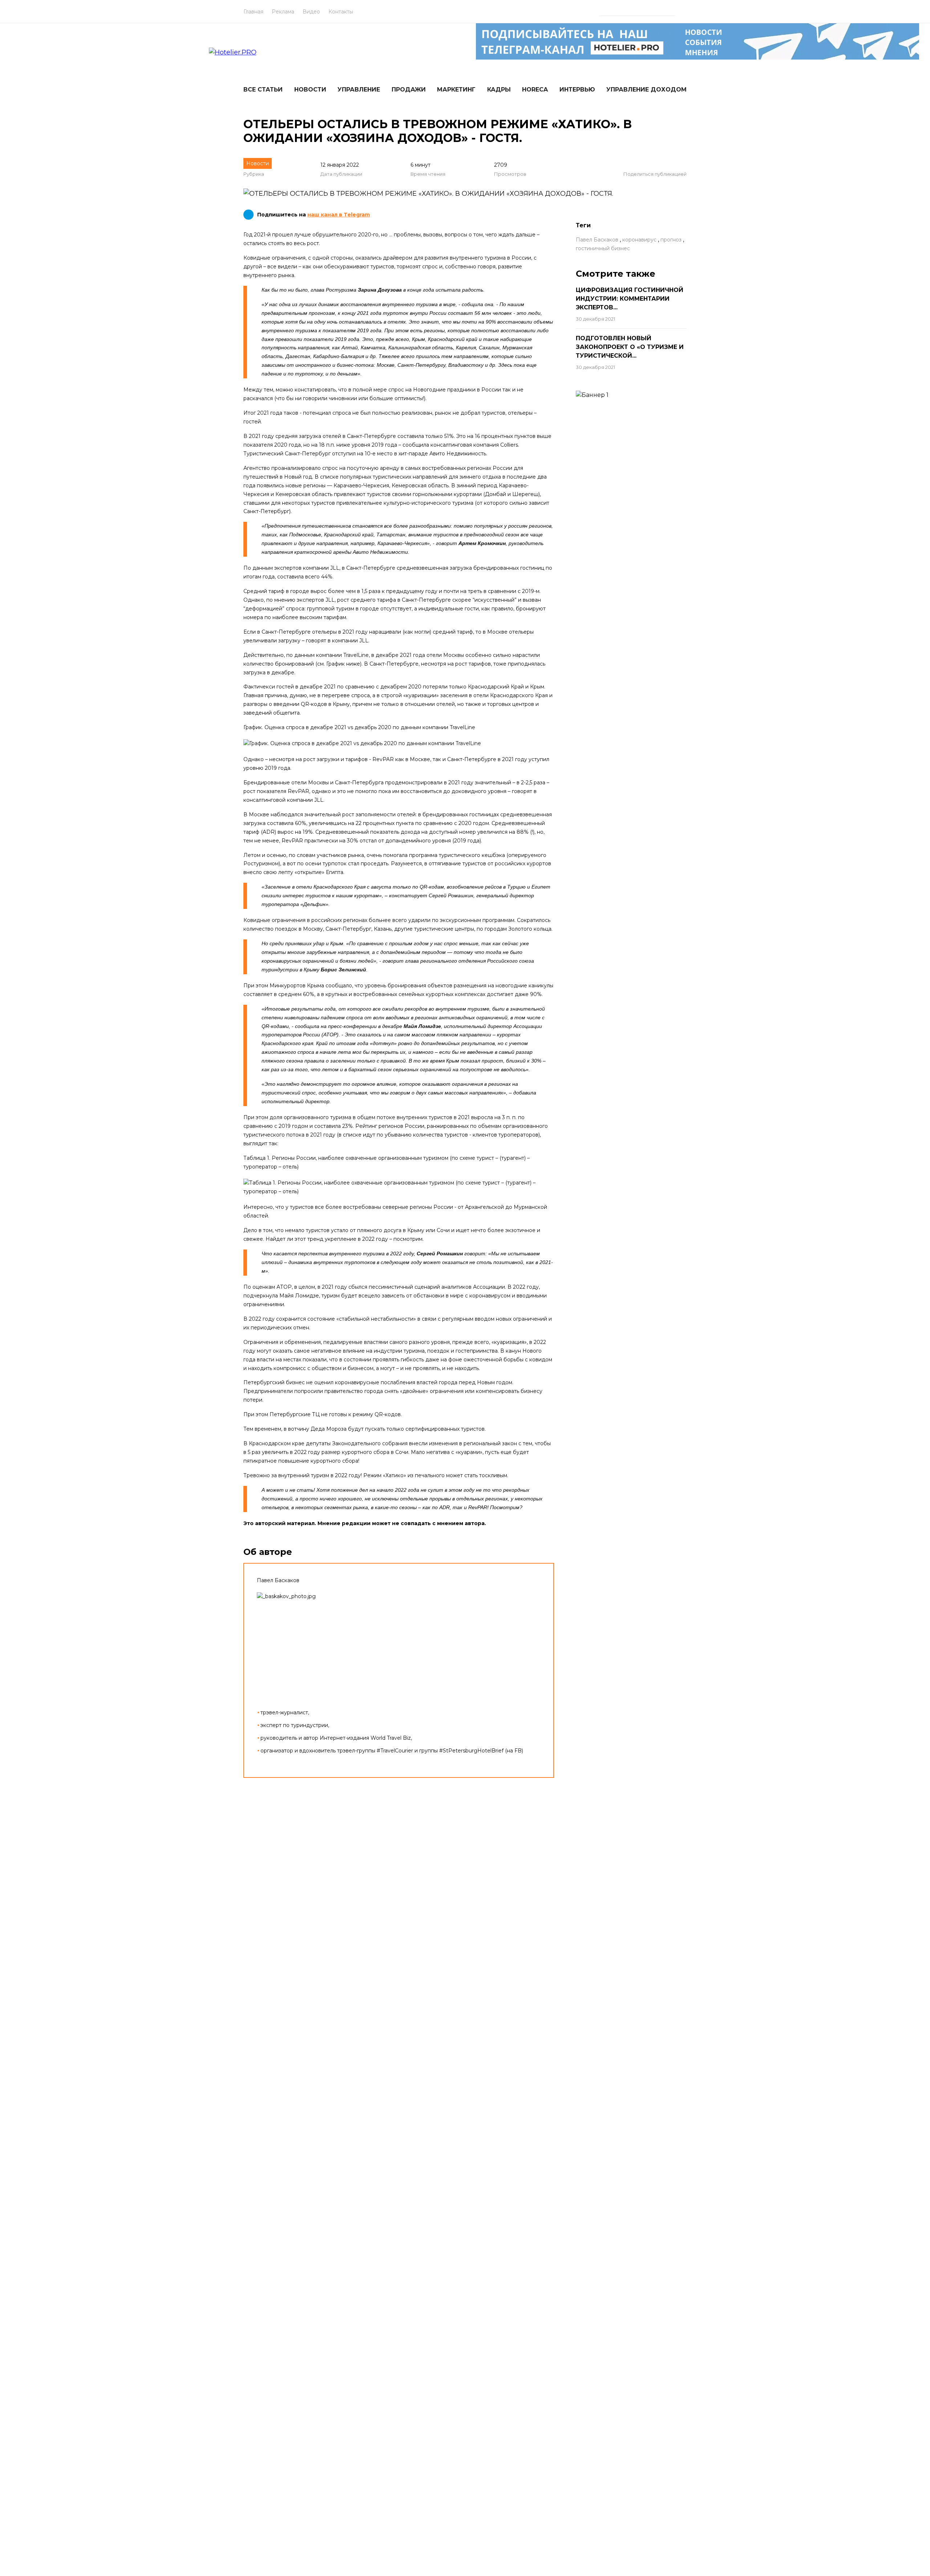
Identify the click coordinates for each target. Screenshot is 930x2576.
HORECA (535, 90)
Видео (311, 12)
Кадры (499, 90)
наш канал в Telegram (339, 215)
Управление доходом (646, 90)
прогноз (671, 240)
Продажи (409, 90)
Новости (310, 90)
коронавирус (639, 240)
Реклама (283, 12)
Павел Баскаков (597, 240)
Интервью (577, 90)
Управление (359, 90)
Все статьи (263, 90)
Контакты (341, 12)
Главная (253, 12)
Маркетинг (456, 90)
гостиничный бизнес (603, 248)
